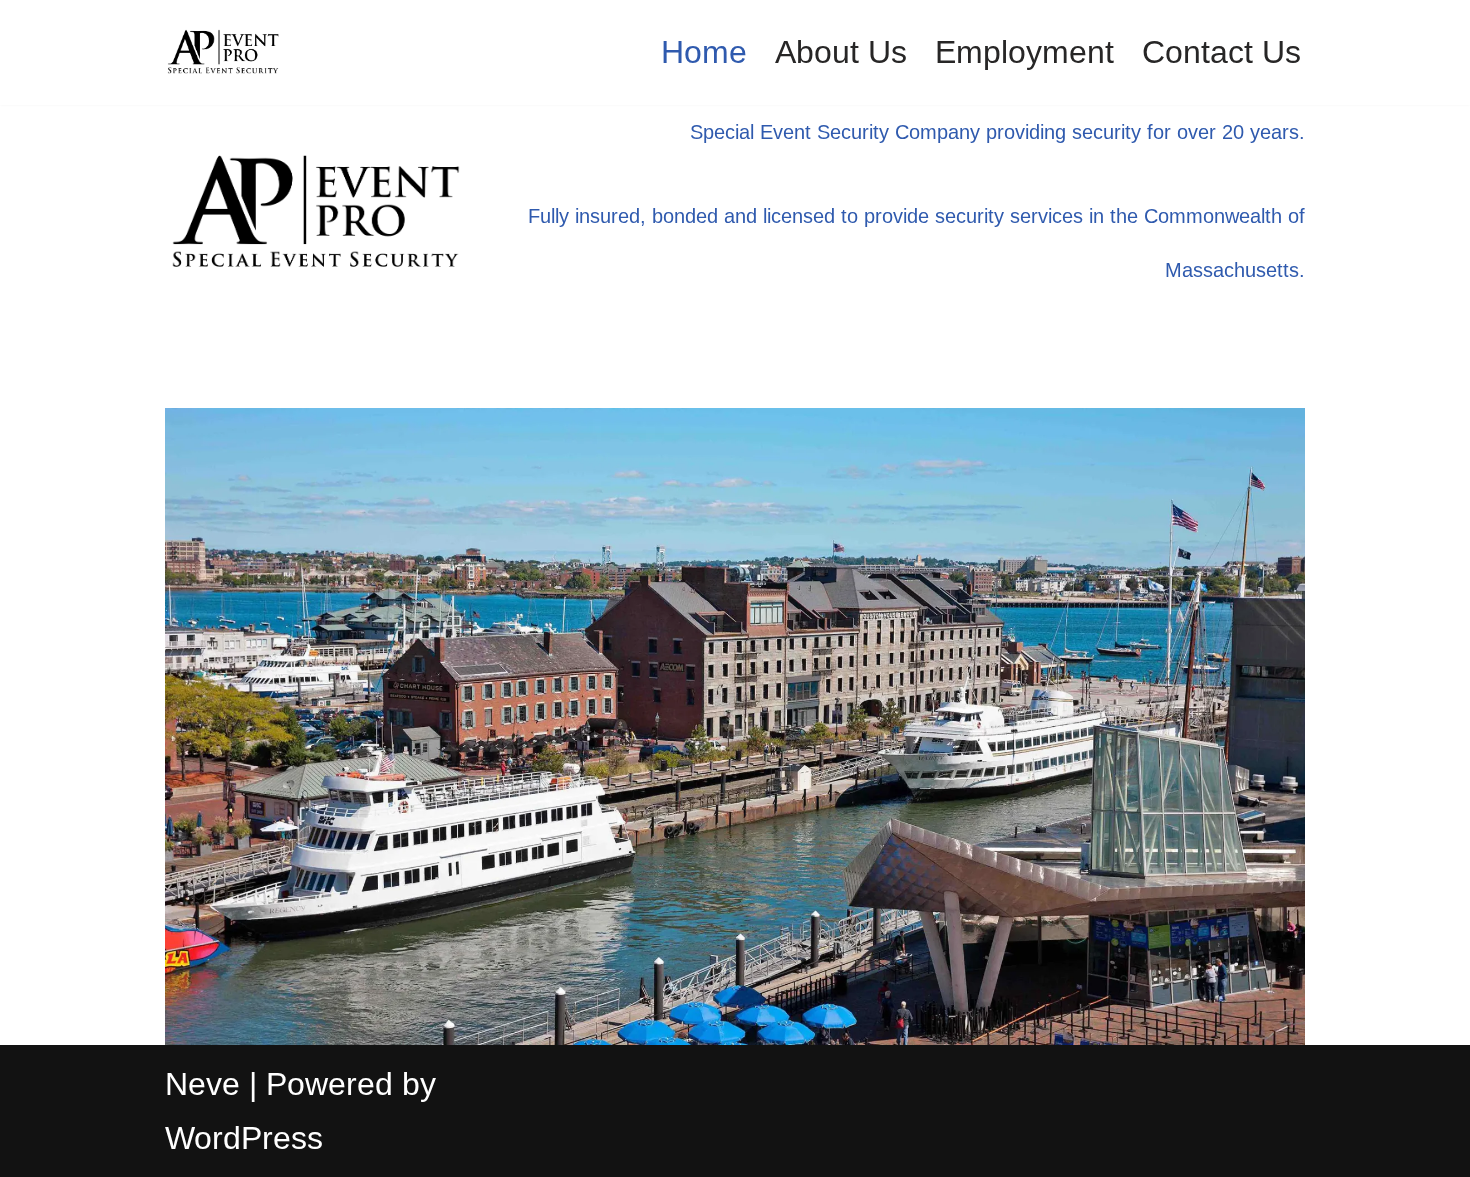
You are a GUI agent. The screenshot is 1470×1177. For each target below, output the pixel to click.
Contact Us (1221, 52)
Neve (202, 1084)
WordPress (244, 1138)
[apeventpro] (225, 52)
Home (704, 52)
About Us (841, 52)
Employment (1024, 52)
